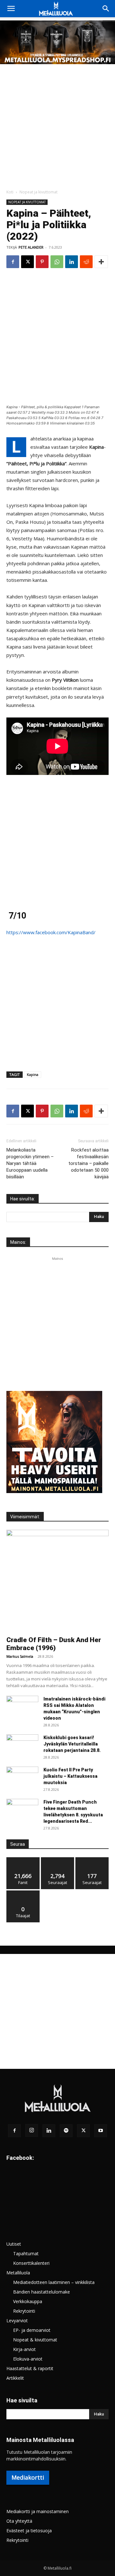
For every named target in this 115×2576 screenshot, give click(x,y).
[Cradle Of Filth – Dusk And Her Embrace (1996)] (57, 1581)
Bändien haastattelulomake (42, 2292)
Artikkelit (15, 2378)
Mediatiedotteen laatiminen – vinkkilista (54, 2282)
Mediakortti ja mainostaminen (38, 2511)
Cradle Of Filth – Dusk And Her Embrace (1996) (54, 1644)
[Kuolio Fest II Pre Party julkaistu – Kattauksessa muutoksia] (22, 1778)
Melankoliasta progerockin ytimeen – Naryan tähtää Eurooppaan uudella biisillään (30, 1163)
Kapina (33, 1074)
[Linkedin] (72, 262)
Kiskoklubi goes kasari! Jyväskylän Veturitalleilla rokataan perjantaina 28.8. (72, 1744)
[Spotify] (66, 2131)
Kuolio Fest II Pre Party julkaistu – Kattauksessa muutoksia (70, 1776)
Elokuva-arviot (28, 2359)
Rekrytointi (24, 2311)
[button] (11, 9)
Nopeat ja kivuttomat (38, 192)
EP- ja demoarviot (32, 2330)
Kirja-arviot (24, 2349)
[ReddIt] (86, 262)
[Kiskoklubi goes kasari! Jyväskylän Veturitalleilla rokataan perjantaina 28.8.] (22, 1746)
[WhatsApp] (57, 262)
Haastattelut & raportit (30, 2368)
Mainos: (18, 1242)
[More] (101, 262)
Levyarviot (17, 2321)
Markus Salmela (20, 1656)
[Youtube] (101, 2131)
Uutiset (14, 2244)
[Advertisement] (57, 125)
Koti (10, 192)
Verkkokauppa (28, 2301)
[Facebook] (13, 262)
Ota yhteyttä (19, 2521)
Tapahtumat (26, 2253)
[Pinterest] (42, 262)
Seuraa (58, 1860)
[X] (27, 262)
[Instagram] (32, 2130)
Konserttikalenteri (31, 2263)
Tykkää (23, 1860)
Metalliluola (18, 2273)
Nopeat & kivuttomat (35, 2340)
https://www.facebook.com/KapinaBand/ (51, 932)
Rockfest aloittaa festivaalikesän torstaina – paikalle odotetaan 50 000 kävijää (88, 1163)
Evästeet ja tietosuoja (29, 2531)
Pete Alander (31, 247)
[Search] (106, 9)
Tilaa (23, 1893)
